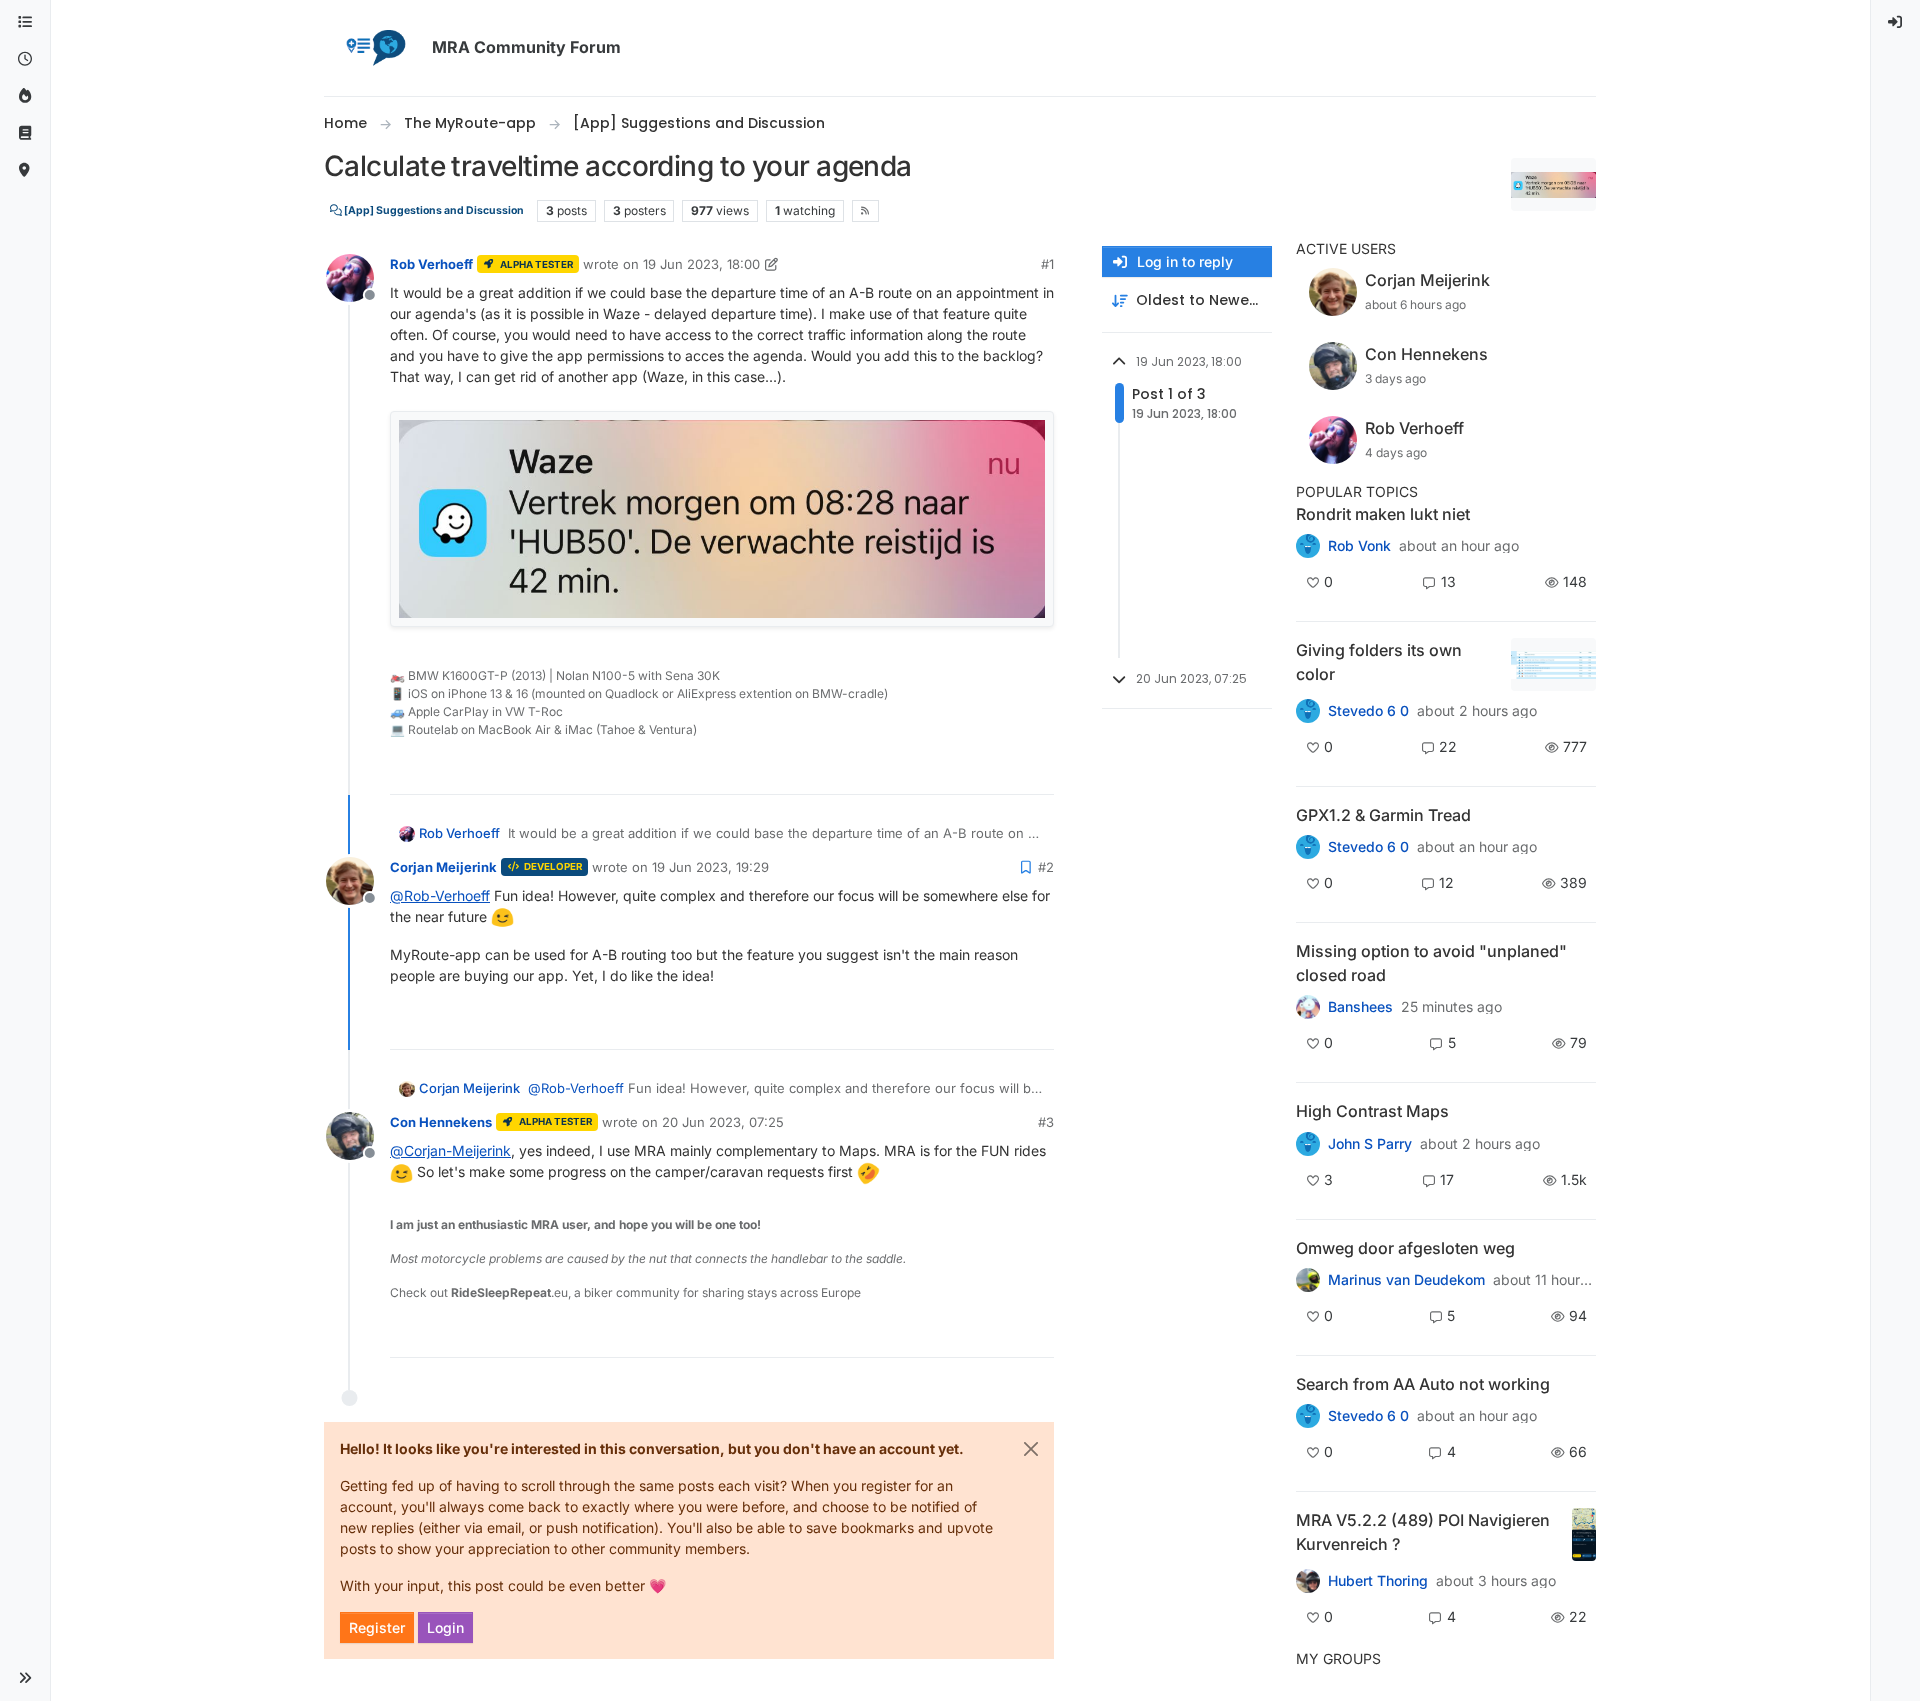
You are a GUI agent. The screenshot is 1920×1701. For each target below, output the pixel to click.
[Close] (1031, 1449)
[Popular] (25, 96)
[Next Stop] (1308, 1143)
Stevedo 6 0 (1368, 711)
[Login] (1896, 22)
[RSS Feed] (865, 211)
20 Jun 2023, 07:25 (723, 1122)
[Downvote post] (1037, 770)
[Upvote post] (969, 770)
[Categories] (25, 22)
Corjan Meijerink (443, 867)
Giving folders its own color (1379, 662)
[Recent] (25, 59)
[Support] (25, 133)
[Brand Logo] (374, 48)
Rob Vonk (1359, 546)
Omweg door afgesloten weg (1405, 1248)
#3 (1046, 1122)
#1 (1047, 264)
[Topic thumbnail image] (1553, 664)
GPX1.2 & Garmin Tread (1383, 815)
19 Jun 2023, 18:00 (701, 264)
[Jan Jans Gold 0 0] (1308, 1280)
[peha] (1308, 1416)
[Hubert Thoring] (1308, 1581)
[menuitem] (1896, 22)
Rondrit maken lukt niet (1383, 514)
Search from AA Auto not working (1423, 1384)
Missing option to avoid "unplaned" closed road (1431, 963)
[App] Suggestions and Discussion (433, 210)
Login (445, 1627)
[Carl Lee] (1308, 847)
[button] (25, 1678)
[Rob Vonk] (1308, 546)
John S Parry (1370, 1144)
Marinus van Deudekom (1406, 1280)
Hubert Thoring (1378, 1581)
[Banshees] (1308, 1007)
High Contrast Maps (1372, 1111)
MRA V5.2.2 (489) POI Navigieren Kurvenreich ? (1423, 1532)
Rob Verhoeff (431, 264)
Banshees (1360, 1007)
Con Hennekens (441, 1122)
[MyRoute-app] (25, 170)
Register (377, 1627)
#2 (1046, 867)
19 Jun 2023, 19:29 (710, 867)
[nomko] (1308, 711)
